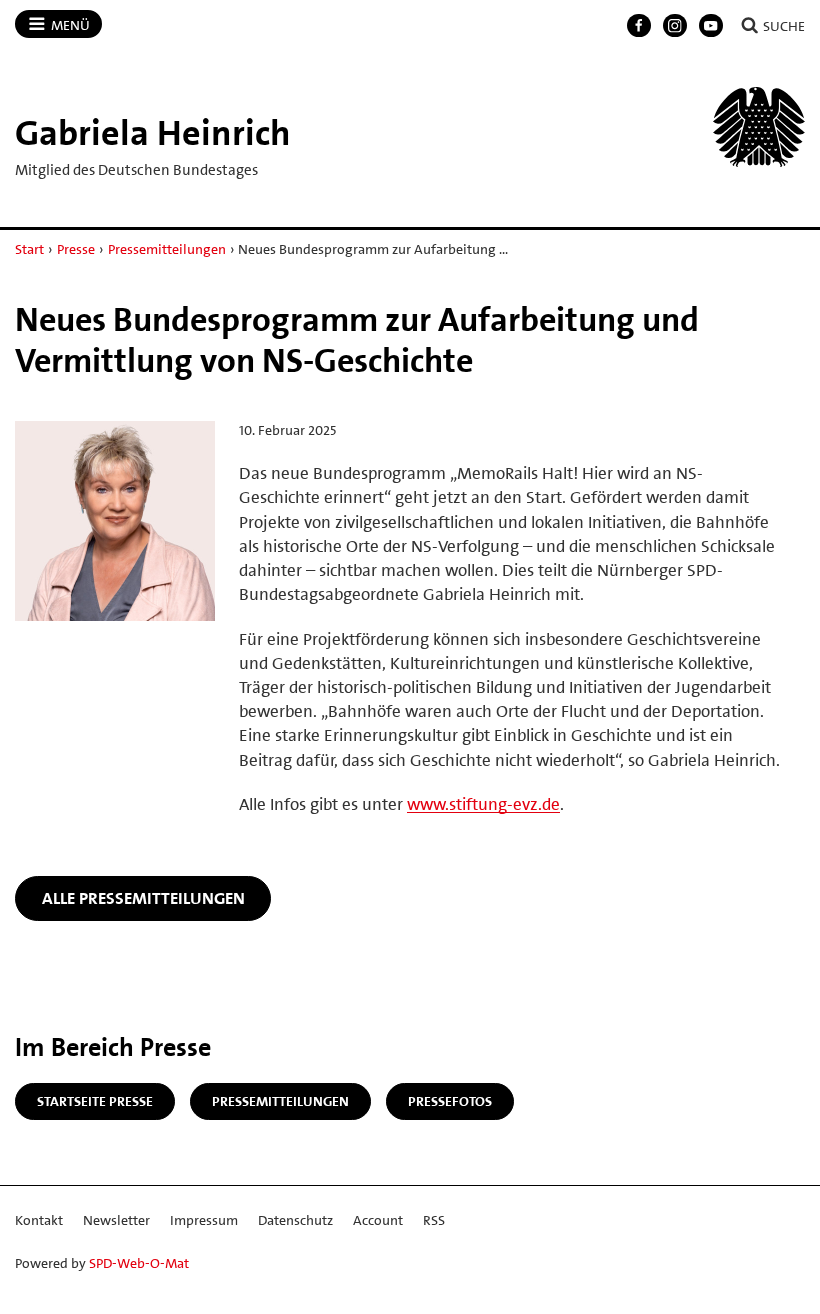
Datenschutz (295, 1220)
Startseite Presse (95, 1101)
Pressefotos (450, 1101)
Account (378, 1220)
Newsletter (116, 1220)
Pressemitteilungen (167, 249)
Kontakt (39, 1220)
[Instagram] (675, 26)
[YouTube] (711, 26)
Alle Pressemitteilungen (143, 898)
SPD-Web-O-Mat (139, 1263)
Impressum (204, 1220)
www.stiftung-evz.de (483, 804)
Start (29, 249)
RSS (434, 1220)
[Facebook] (639, 26)
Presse (76, 249)
